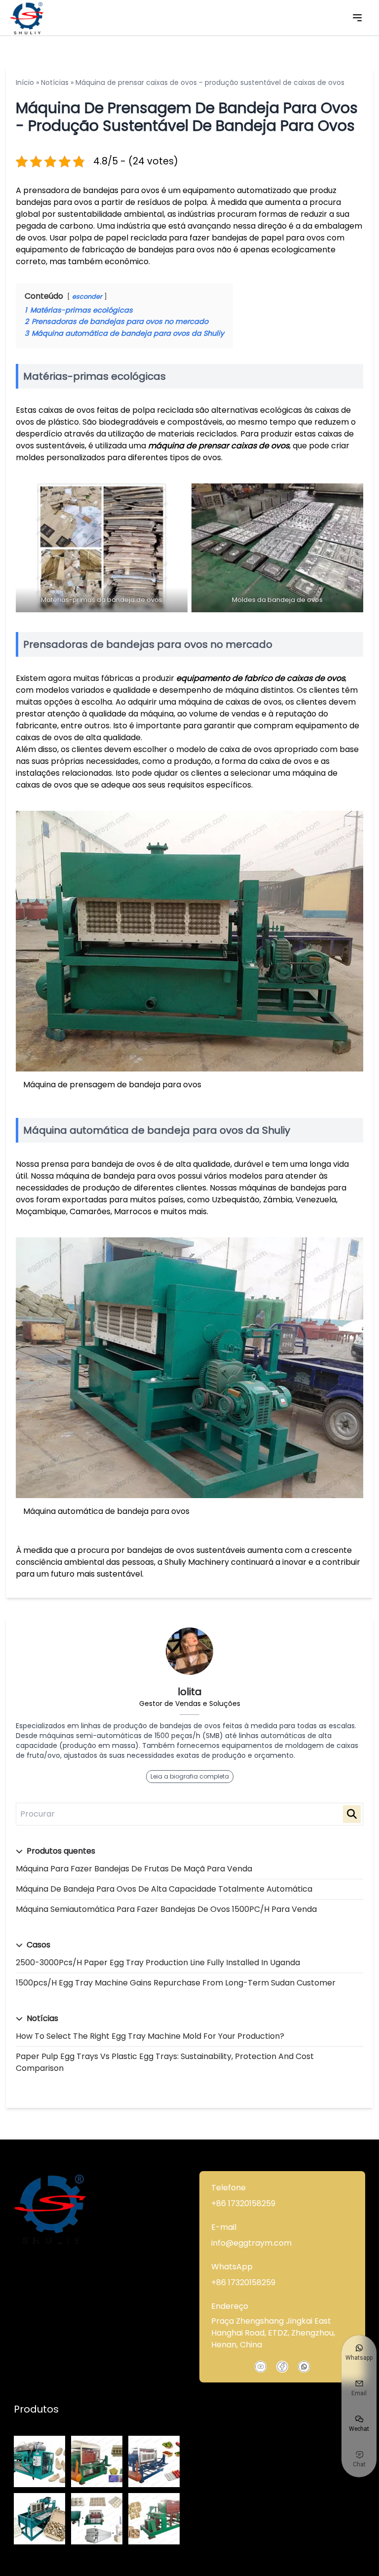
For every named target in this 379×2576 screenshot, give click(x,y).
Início (25, 82)
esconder (87, 297)
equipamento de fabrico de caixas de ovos (261, 678)
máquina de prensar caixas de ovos (219, 446)
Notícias (55, 82)
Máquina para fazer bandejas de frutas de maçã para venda (134, 1869)
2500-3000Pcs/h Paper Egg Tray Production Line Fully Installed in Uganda (158, 1962)
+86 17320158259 (243, 2203)
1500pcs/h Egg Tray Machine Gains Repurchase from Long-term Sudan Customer (176, 1983)
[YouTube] (261, 2367)
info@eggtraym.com (251, 2243)
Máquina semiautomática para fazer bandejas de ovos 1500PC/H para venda (166, 1909)
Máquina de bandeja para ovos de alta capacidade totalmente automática (164, 1889)
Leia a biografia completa (190, 1776)
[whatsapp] (304, 2367)
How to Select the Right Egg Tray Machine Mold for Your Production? (150, 2036)
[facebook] (282, 2367)
